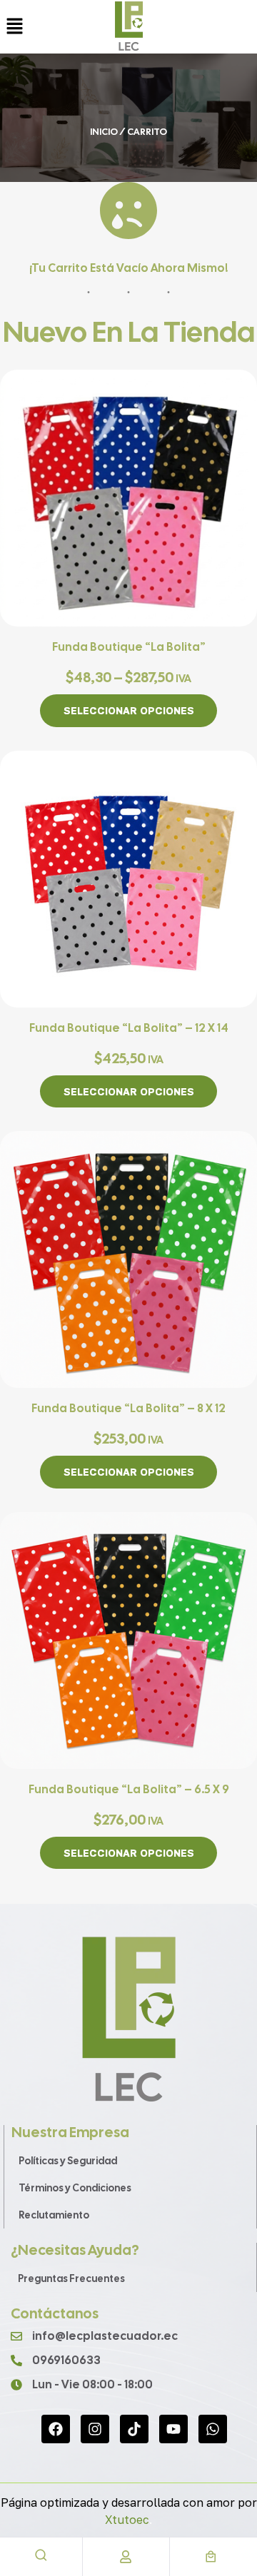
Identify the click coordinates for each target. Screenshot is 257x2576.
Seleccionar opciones (129, 710)
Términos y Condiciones (75, 2188)
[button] (43, 27)
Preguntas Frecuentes (71, 2278)
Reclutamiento (54, 2215)
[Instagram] (95, 2429)
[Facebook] (56, 2429)
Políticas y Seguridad (68, 2161)
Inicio (104, 132)
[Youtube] (173, 2429)
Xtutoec (127, 2520)
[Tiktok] (134, 2429)
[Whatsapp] (213, 2429)
